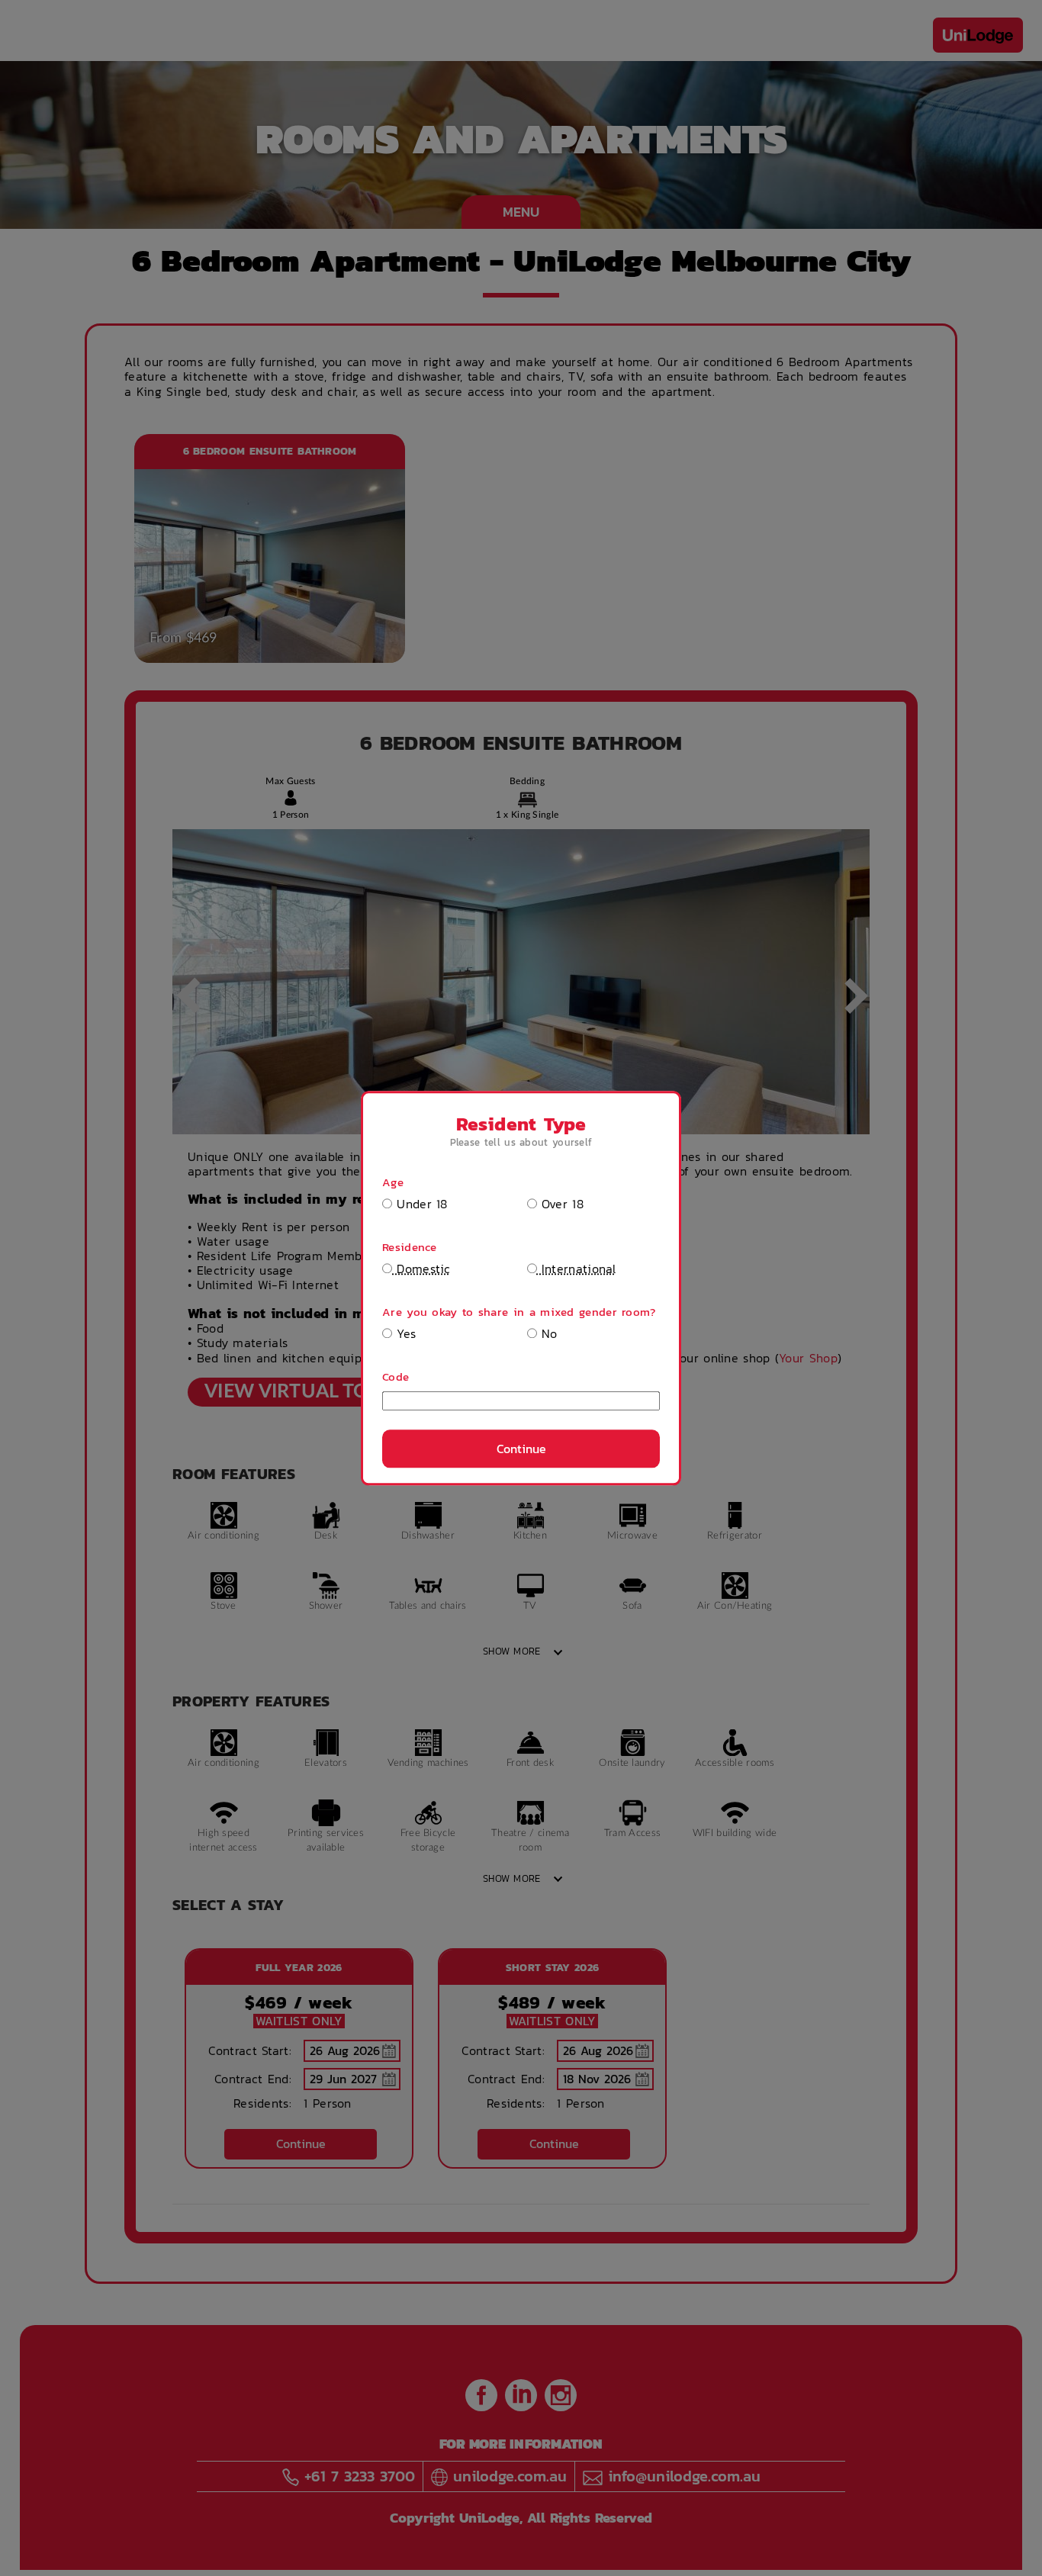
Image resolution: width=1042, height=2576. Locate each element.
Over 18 (560, 1203)
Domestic (421, 1269)
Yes (404, 1334)
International (577, 1269)
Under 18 (420, 1203)
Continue (521, 1449)
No (547, 1334)
